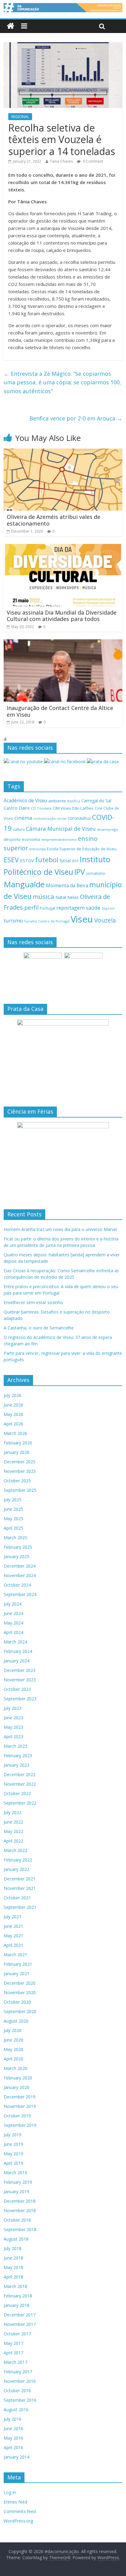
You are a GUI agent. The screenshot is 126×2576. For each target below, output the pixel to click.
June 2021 (13, 1926)
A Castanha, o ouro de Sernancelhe (39, 1328)
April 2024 (13, 1632)
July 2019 (13, 2135)
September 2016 (20, 2400)
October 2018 (17, 2220)
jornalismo (96, 873)
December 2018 (20, 2201)
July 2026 (13, 1395)
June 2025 (13, 1509)
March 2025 (15, 1537)
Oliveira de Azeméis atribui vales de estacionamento (54, 520)
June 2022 (13, 1822)
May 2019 (13, 2154)
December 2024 (20, 1566)
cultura (19, 829)
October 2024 (17, 1585)
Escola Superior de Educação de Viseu (82, 849)
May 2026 (13, 1414)
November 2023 (20, 1680)
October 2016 (17, 2391)
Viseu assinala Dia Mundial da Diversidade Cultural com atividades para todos (62, 616)
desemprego (108, 829)
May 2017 (13, 2343)
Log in (10, 2492)
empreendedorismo (59, 839)
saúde (93, 908)
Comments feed (20, 2511)
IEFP (75, 861)
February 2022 (18, 1860)
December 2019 (20, 2097)
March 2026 (15, 1433)
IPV (80, 872)
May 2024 (13, 1623)
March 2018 (15, 2286)
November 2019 (20, 2106)
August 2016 (16, 2410)
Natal (61, 897)
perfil (31, 907)
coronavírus (79, 818)
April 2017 (13, 2353)
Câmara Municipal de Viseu (61, 829)
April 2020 (13, 2059)
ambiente (57, 801)
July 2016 (13, 2419)
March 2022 (15, 1850)
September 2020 (20, 2011)
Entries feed (15, 2502)
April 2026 (13, 1424)
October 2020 (17, 2002)
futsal (65, 861)
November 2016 (20, 2381)
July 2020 (13, 2030)
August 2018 (16, 2239)
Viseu (82, 919)
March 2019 (15, 2173)
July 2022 (13, 1812)
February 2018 (18, 2296)
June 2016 (13, 2428)
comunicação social (50, 818)
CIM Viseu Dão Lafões (73, 808)
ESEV (11, 859)
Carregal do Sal (96, 801)
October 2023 (17, 1689)
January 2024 (17, 1661)
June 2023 (13, 1718)
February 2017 (18, 2372)
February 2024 (18, 1651)
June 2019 (13, 2144)
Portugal (47, 908)
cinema (23, 818)
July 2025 (13, 1500)
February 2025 (18, 1547)
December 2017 (20, 2315)
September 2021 (20, 1907)
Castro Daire (17, 808)
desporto (12, 839)
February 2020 (18, 2078)
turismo (13, 920)
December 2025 (20, 1462)
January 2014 (17, 2457)
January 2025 (17, 1556)
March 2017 (15, 2362)
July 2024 (13, 1604)
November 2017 (20, 2324)
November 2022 (20, 1784)
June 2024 (13, 1613)
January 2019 (17, 2192)
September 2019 (20, 2125)
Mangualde (24, 884)
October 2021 (17, 1898)
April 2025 (13, 1528)
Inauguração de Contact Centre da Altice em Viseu (60, 711)
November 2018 (20, 2210)
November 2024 (20, 1575)
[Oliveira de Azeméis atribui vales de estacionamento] (63, 452)
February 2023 (18, 1756)
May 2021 (13, 1936)
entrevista (37, 849)
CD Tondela (41, 808)
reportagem (70, 908)
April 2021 (13, 1945)
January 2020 (17, 2087)
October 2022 (17, 1793)
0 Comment (93, 161)
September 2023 (20, 1699)
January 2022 (17, 1869)
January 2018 (17, 2305)
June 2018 (13, 2258)
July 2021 (13, 1917)
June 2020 (13, 2040)
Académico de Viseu (25, 800)
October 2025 (17, 1481)
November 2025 (20, 1471)
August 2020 (16, 2021)
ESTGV (27, 860)
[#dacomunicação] (11, 26)
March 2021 (15, 1955)
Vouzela (105, 920)
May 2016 (13, 2438)
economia (31, 839)
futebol (47, 860)
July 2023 (13, 1708)
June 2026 (13, 1405)
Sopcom (108, 908)
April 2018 (13, 2277)
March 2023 (15, 1746)
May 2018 (13, 2267)
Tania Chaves (61, 161)
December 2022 (20, 1774)
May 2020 (13, 2049)
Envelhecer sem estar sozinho (33, 1302)
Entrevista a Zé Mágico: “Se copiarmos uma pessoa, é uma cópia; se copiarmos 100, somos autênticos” (62, 383)
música (43, 896)
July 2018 (13, 2248)
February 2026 (18, 1443)
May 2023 (13, 1727)
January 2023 (17, 1765)
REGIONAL (20, 117)
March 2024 (15, 1642)
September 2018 (20, 2229)
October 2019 (17, 2116)
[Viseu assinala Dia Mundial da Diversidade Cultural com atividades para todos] (63, 548)
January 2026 (17, 1452)
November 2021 (20, 1888)
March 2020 (15, 2068)
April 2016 (13, 2447)
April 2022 (13, 1841)
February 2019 (18, 2182)
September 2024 (20, 1594)
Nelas (73, 897)
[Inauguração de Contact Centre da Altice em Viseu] (63, 643)
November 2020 (20, 1992)
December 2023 (20, 1670)
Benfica (74, 801)
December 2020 (20, 1983)
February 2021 (18, 1964)
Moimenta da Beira (67, 886)
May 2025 (13, 1519)
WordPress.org (18, 2521)
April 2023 (13, 1737)
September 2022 (20, 1803)
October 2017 (17, 2334)
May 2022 (13, 1831)
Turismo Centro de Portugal (47, 921)
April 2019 (13, 2163)
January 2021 (17, 1974)
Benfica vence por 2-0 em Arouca (76, 418)
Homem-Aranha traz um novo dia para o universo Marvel (60, 1229)
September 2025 (20, 1490)
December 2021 (20, 1879)
